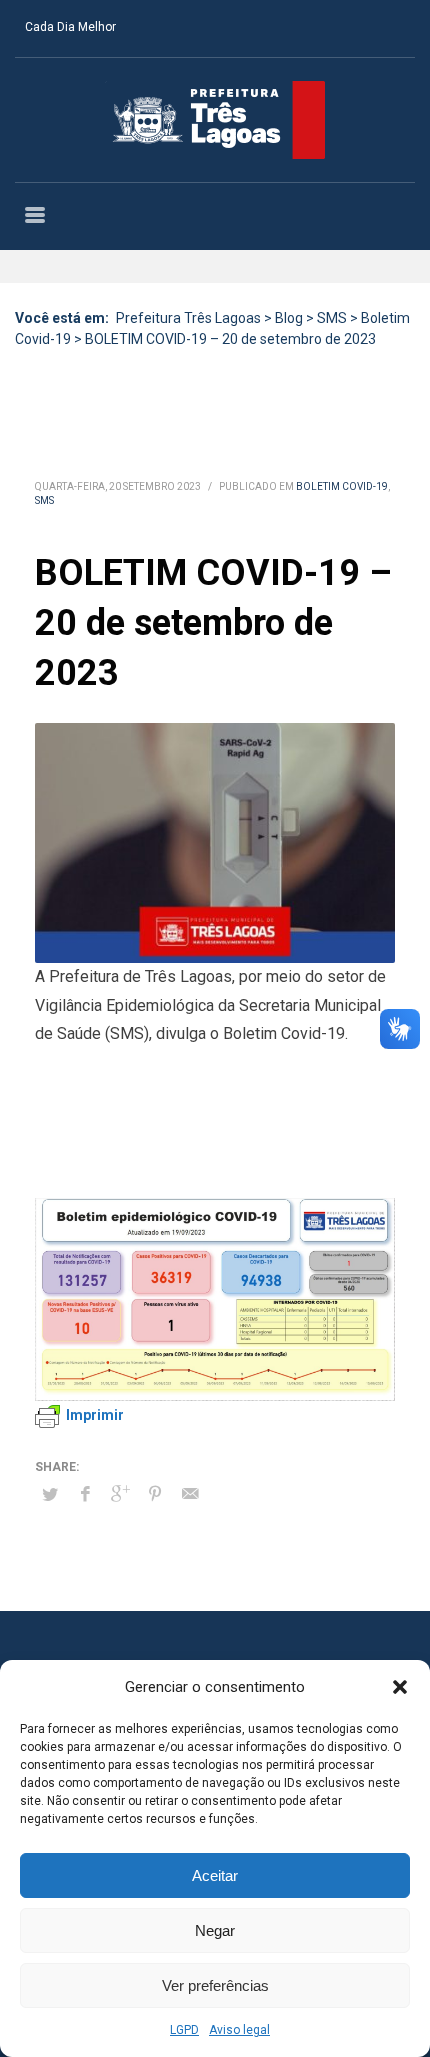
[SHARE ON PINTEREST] (155, 1494)
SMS (44, 500)
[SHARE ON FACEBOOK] (85, 1494)
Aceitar (215, 1875)
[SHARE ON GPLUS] (120, 1494)
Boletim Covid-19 (342, 486)
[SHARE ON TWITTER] (50, 1495)
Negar (215, 1930)
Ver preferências (215, 1985)
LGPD (184, 2030)
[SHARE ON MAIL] (190, 1494)
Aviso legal (239, 2030)
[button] (400, 1687)
